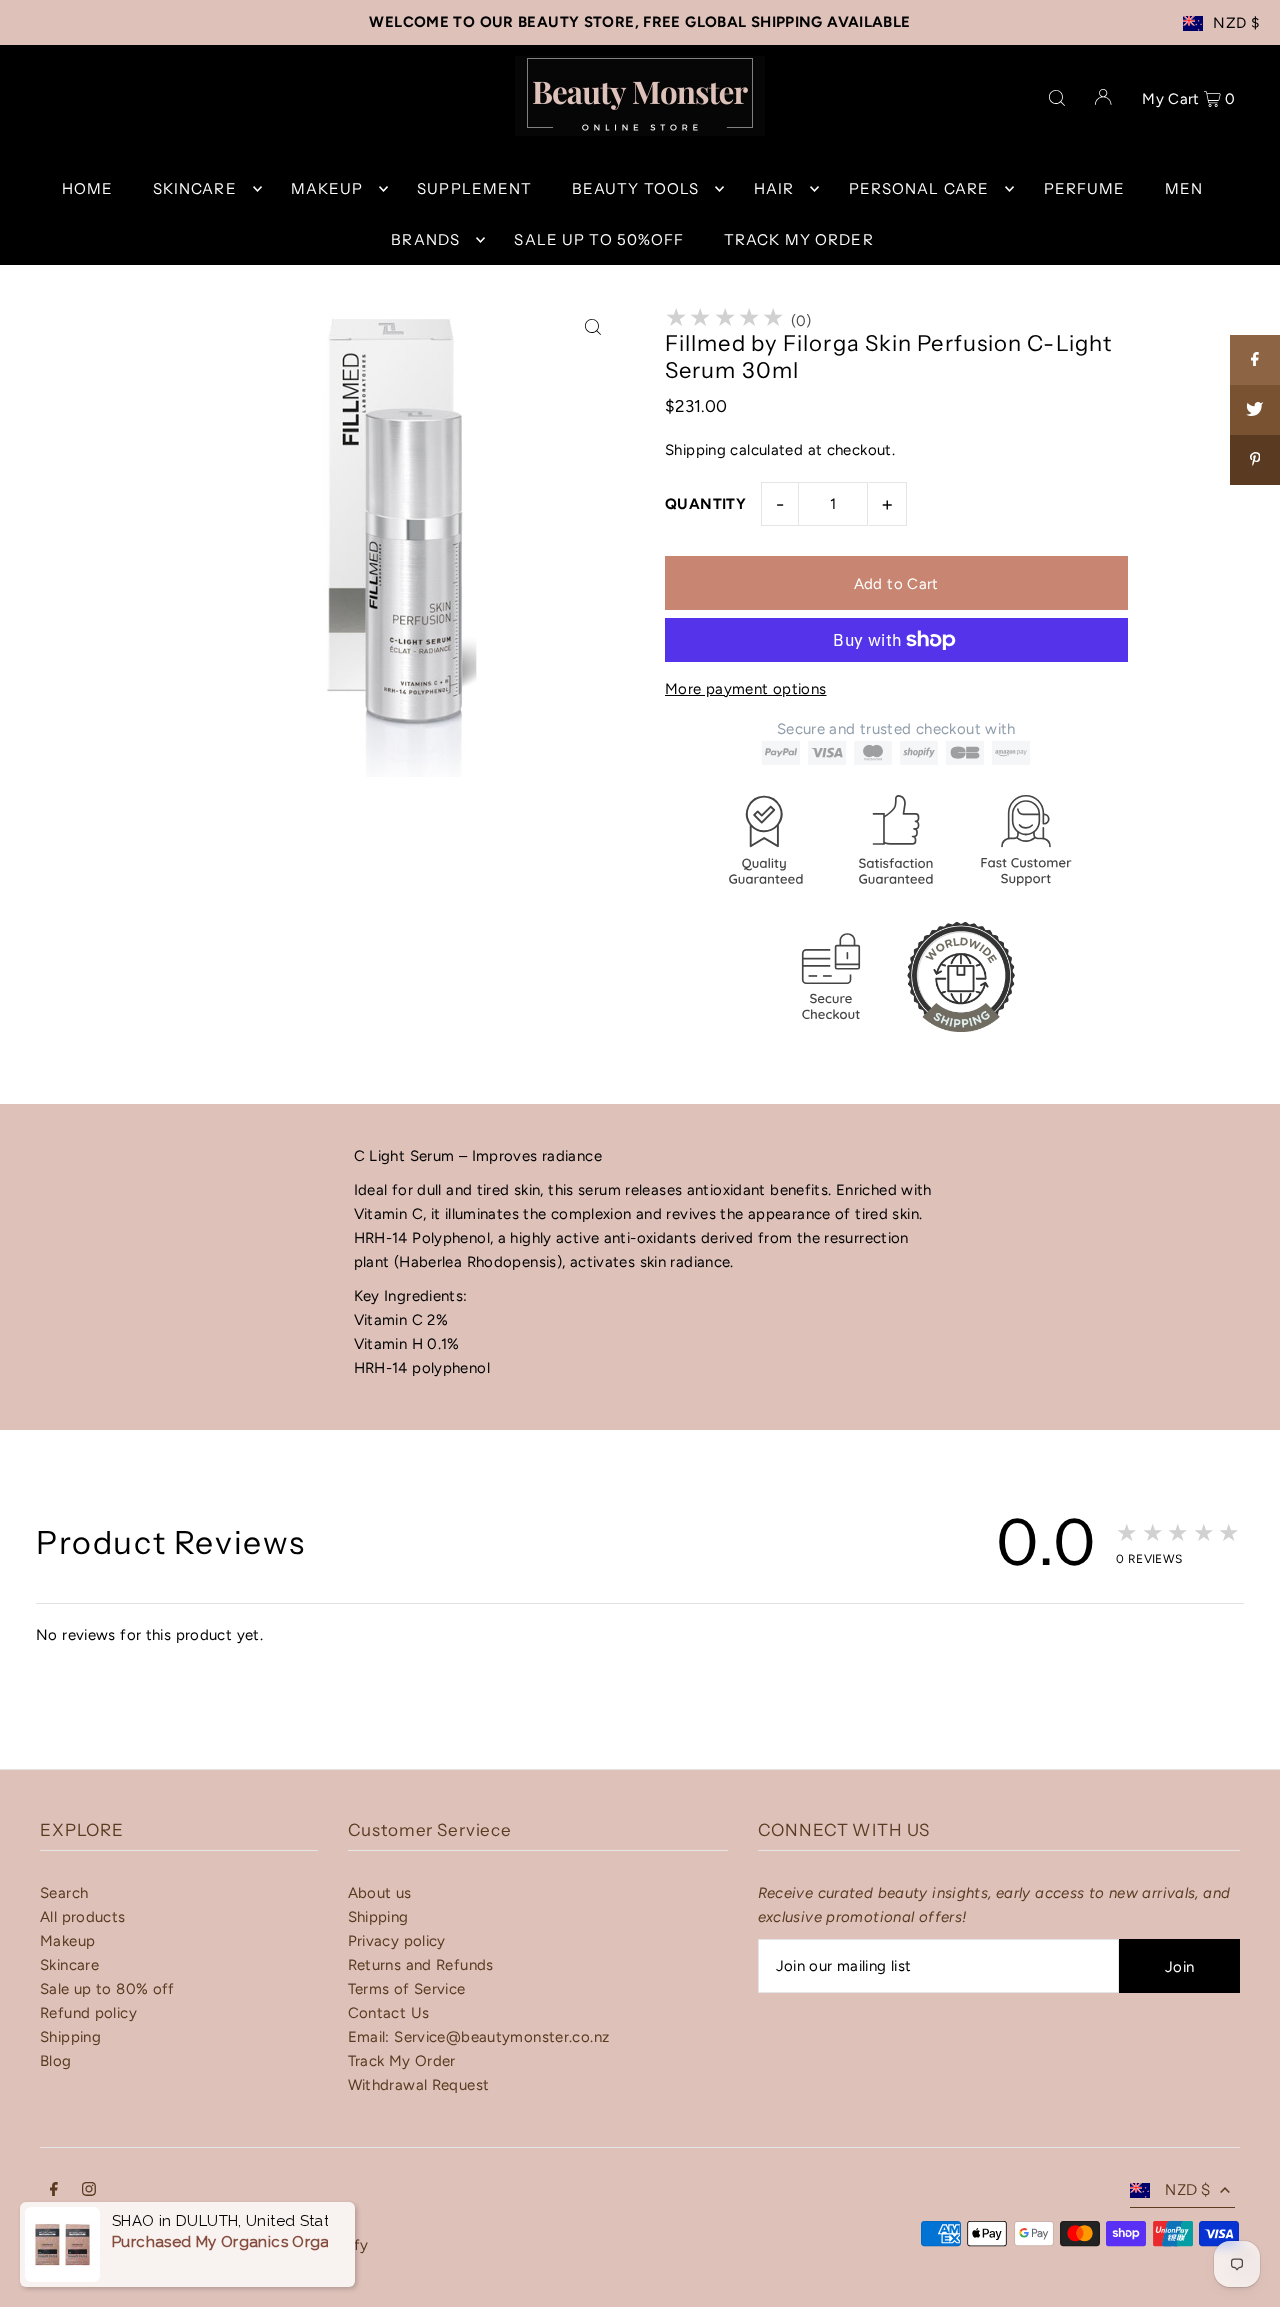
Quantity (705, 504)
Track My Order (402, 2061)
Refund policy (88, 2013)
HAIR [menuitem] (774, 188)
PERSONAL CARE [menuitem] (919, 188)
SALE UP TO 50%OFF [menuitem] (599, 239)
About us (380, 1893)
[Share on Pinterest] (1255, 460)
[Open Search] (1057, 96)
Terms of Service (407, 1989)
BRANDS (425, 239)
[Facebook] (54, 2191)
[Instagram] (89, 2191)
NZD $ (1236, 23)
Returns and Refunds (421, 1965)
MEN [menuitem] (1184, 188)
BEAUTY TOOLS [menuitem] (636, 188)
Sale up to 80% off (107, 1989)
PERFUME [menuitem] (1085, 188)
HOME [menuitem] (88, 188)
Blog (56, 2061)
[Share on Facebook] (1255, 360)
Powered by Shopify (297, 2245)
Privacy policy (397, 1941)
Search (64, 1893)
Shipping (695, 450)
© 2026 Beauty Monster (126, 2245)
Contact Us (389, 2013)
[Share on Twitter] (1255, 410)
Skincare (69, 1965)
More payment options (746, 689)
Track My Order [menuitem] (799, 239)
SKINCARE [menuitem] (195, 188)
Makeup (67, 1941)
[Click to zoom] (592, 327)
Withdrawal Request (419, 2085)
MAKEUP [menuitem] (327, 188)
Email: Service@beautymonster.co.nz (479, 2037)
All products (83, 1917)
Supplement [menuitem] (474, 188)
